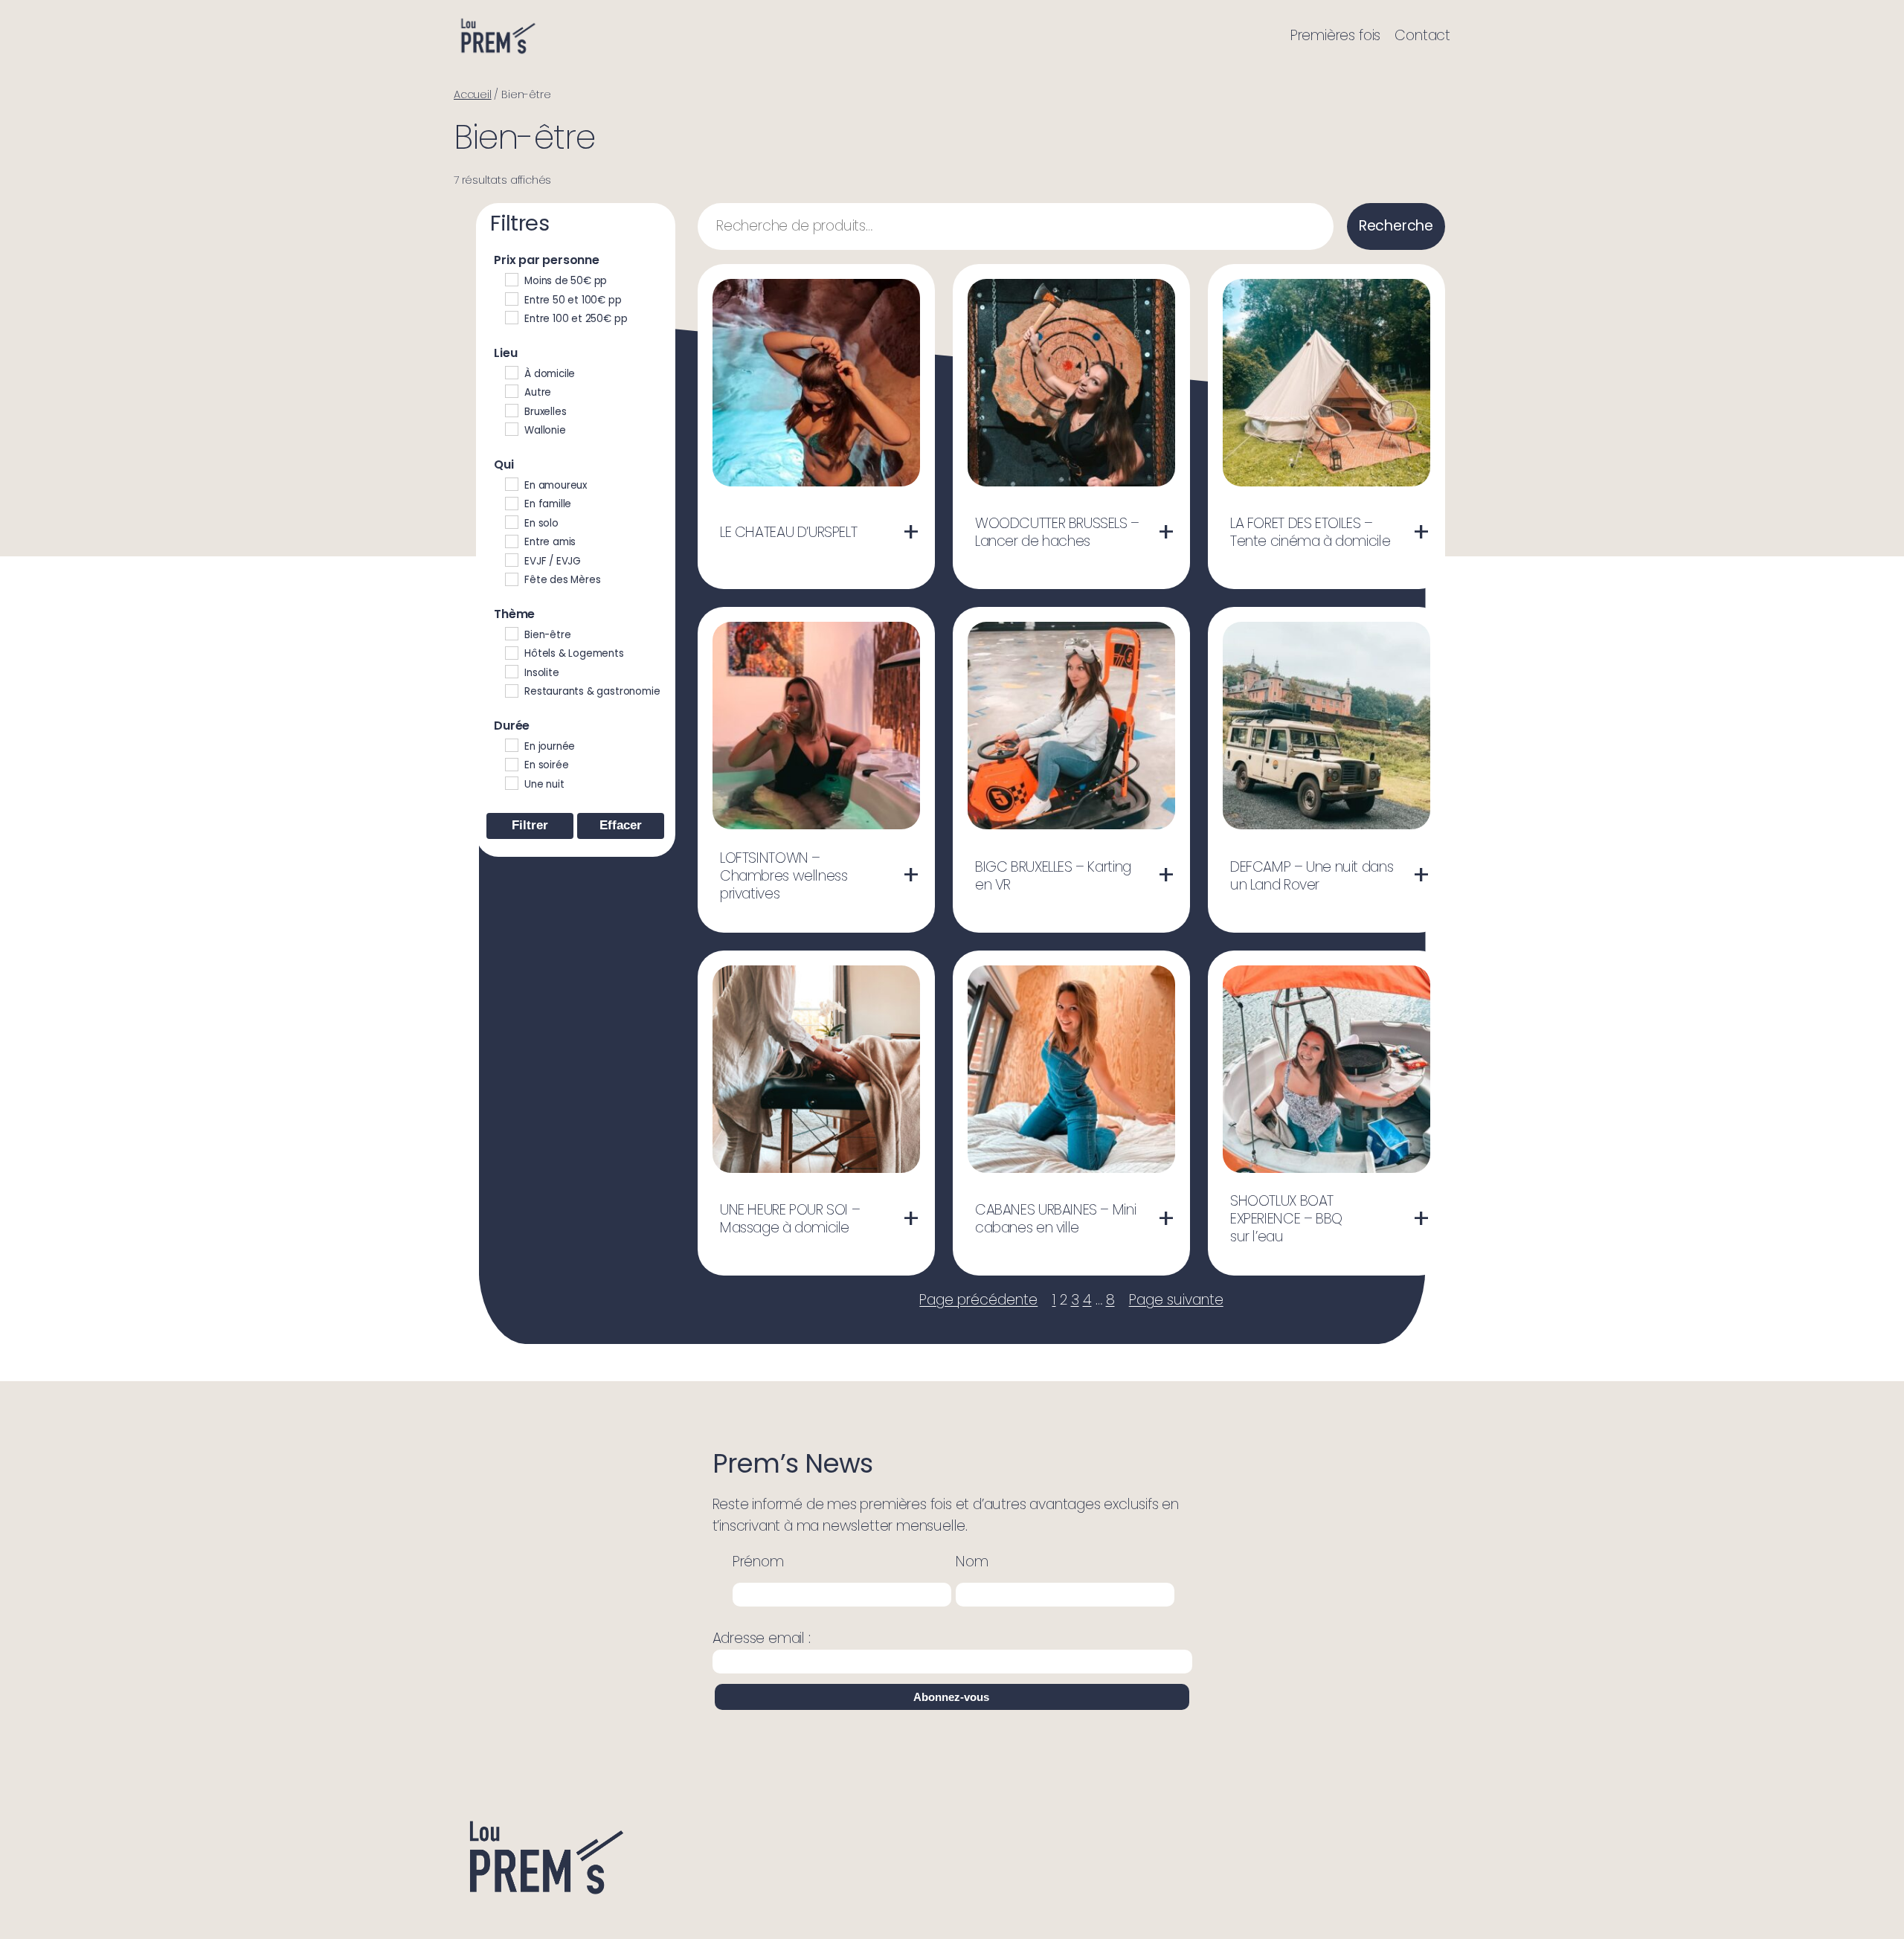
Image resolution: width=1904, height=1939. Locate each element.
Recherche (1396, 226)
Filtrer (530, 825)
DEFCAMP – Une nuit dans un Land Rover (1312, 876)
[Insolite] (511, 671)
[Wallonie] (511, 428)
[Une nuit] (511, 782)
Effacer (621, 825)
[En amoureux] (511, 483)
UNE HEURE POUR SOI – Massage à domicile (790, 1219)
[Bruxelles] (511, 410)
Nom (972, 1562)
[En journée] (511, 745)
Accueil (473, 94)
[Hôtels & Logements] (511, 652)
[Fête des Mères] (511, 579)
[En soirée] (511, 764)
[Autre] (511, 390)
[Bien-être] (511, 633)
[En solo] (511, 521)
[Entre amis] (511, 541)
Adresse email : (762, 1638)
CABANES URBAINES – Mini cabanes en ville (1055, 1219)
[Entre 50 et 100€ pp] (511, 298)
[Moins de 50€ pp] (511, 279)
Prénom (758, 1562)
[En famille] (511, 503)
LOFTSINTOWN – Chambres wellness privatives (784, 876)
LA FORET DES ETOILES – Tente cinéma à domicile (1310, 533)
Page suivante (1176, 1300)
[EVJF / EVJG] (511, 559)
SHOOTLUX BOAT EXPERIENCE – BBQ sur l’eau (1286, 1219)
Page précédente (978, 1300)
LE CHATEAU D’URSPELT (788, 533)
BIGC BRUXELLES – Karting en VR (1053, 876)
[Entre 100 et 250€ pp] (511, 317)
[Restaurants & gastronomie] (511, 690)
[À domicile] (511, 372)
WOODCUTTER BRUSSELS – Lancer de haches (1057, 533)
